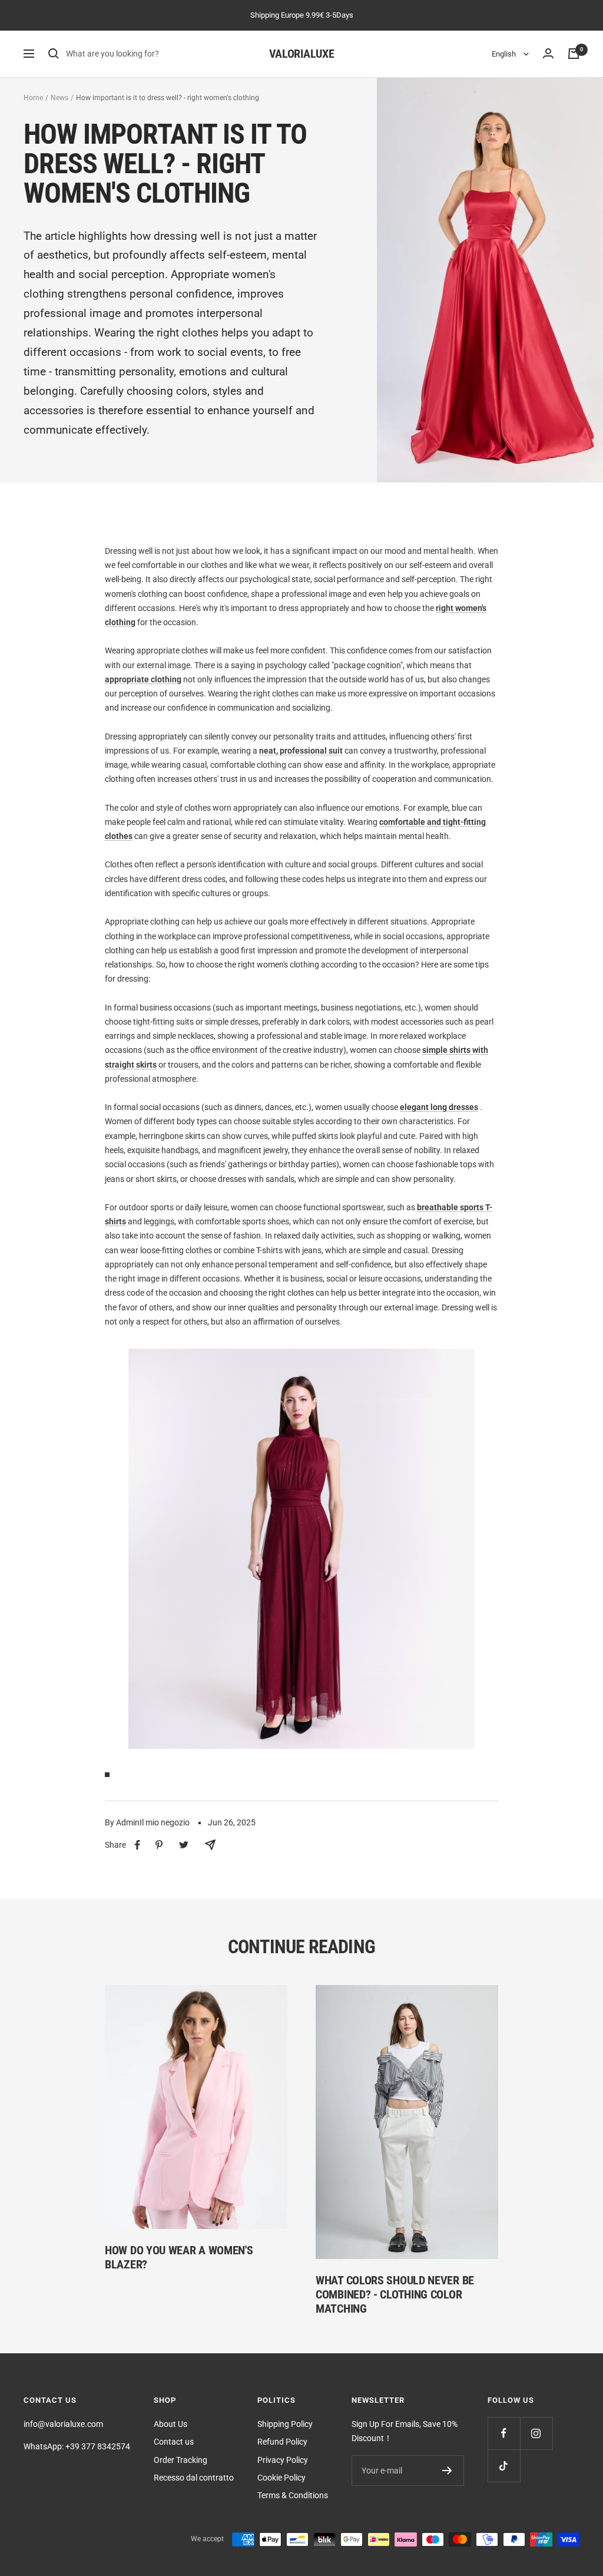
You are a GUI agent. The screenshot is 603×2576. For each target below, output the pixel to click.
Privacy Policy (283, 2460)
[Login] (548, 54)
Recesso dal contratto (194, 2478)
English (505, 54)
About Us (170, 2424)
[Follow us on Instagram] (536, 2433)
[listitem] (138, 1845)
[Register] (447, 2471)
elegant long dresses (439, 1107)
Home (33, 98)
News (59, 98)
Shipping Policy (285, 2424)
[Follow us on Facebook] (504, 2433)
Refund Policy (282, 2442)
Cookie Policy (281, 2478)
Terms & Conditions (293, 2495)
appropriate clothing (143, 679)
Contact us (174, 2442)
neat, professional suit (301, 751)
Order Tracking (180, 2460)
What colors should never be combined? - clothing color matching (395, 2294)
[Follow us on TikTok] (504, 2466)
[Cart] (574, 54)
